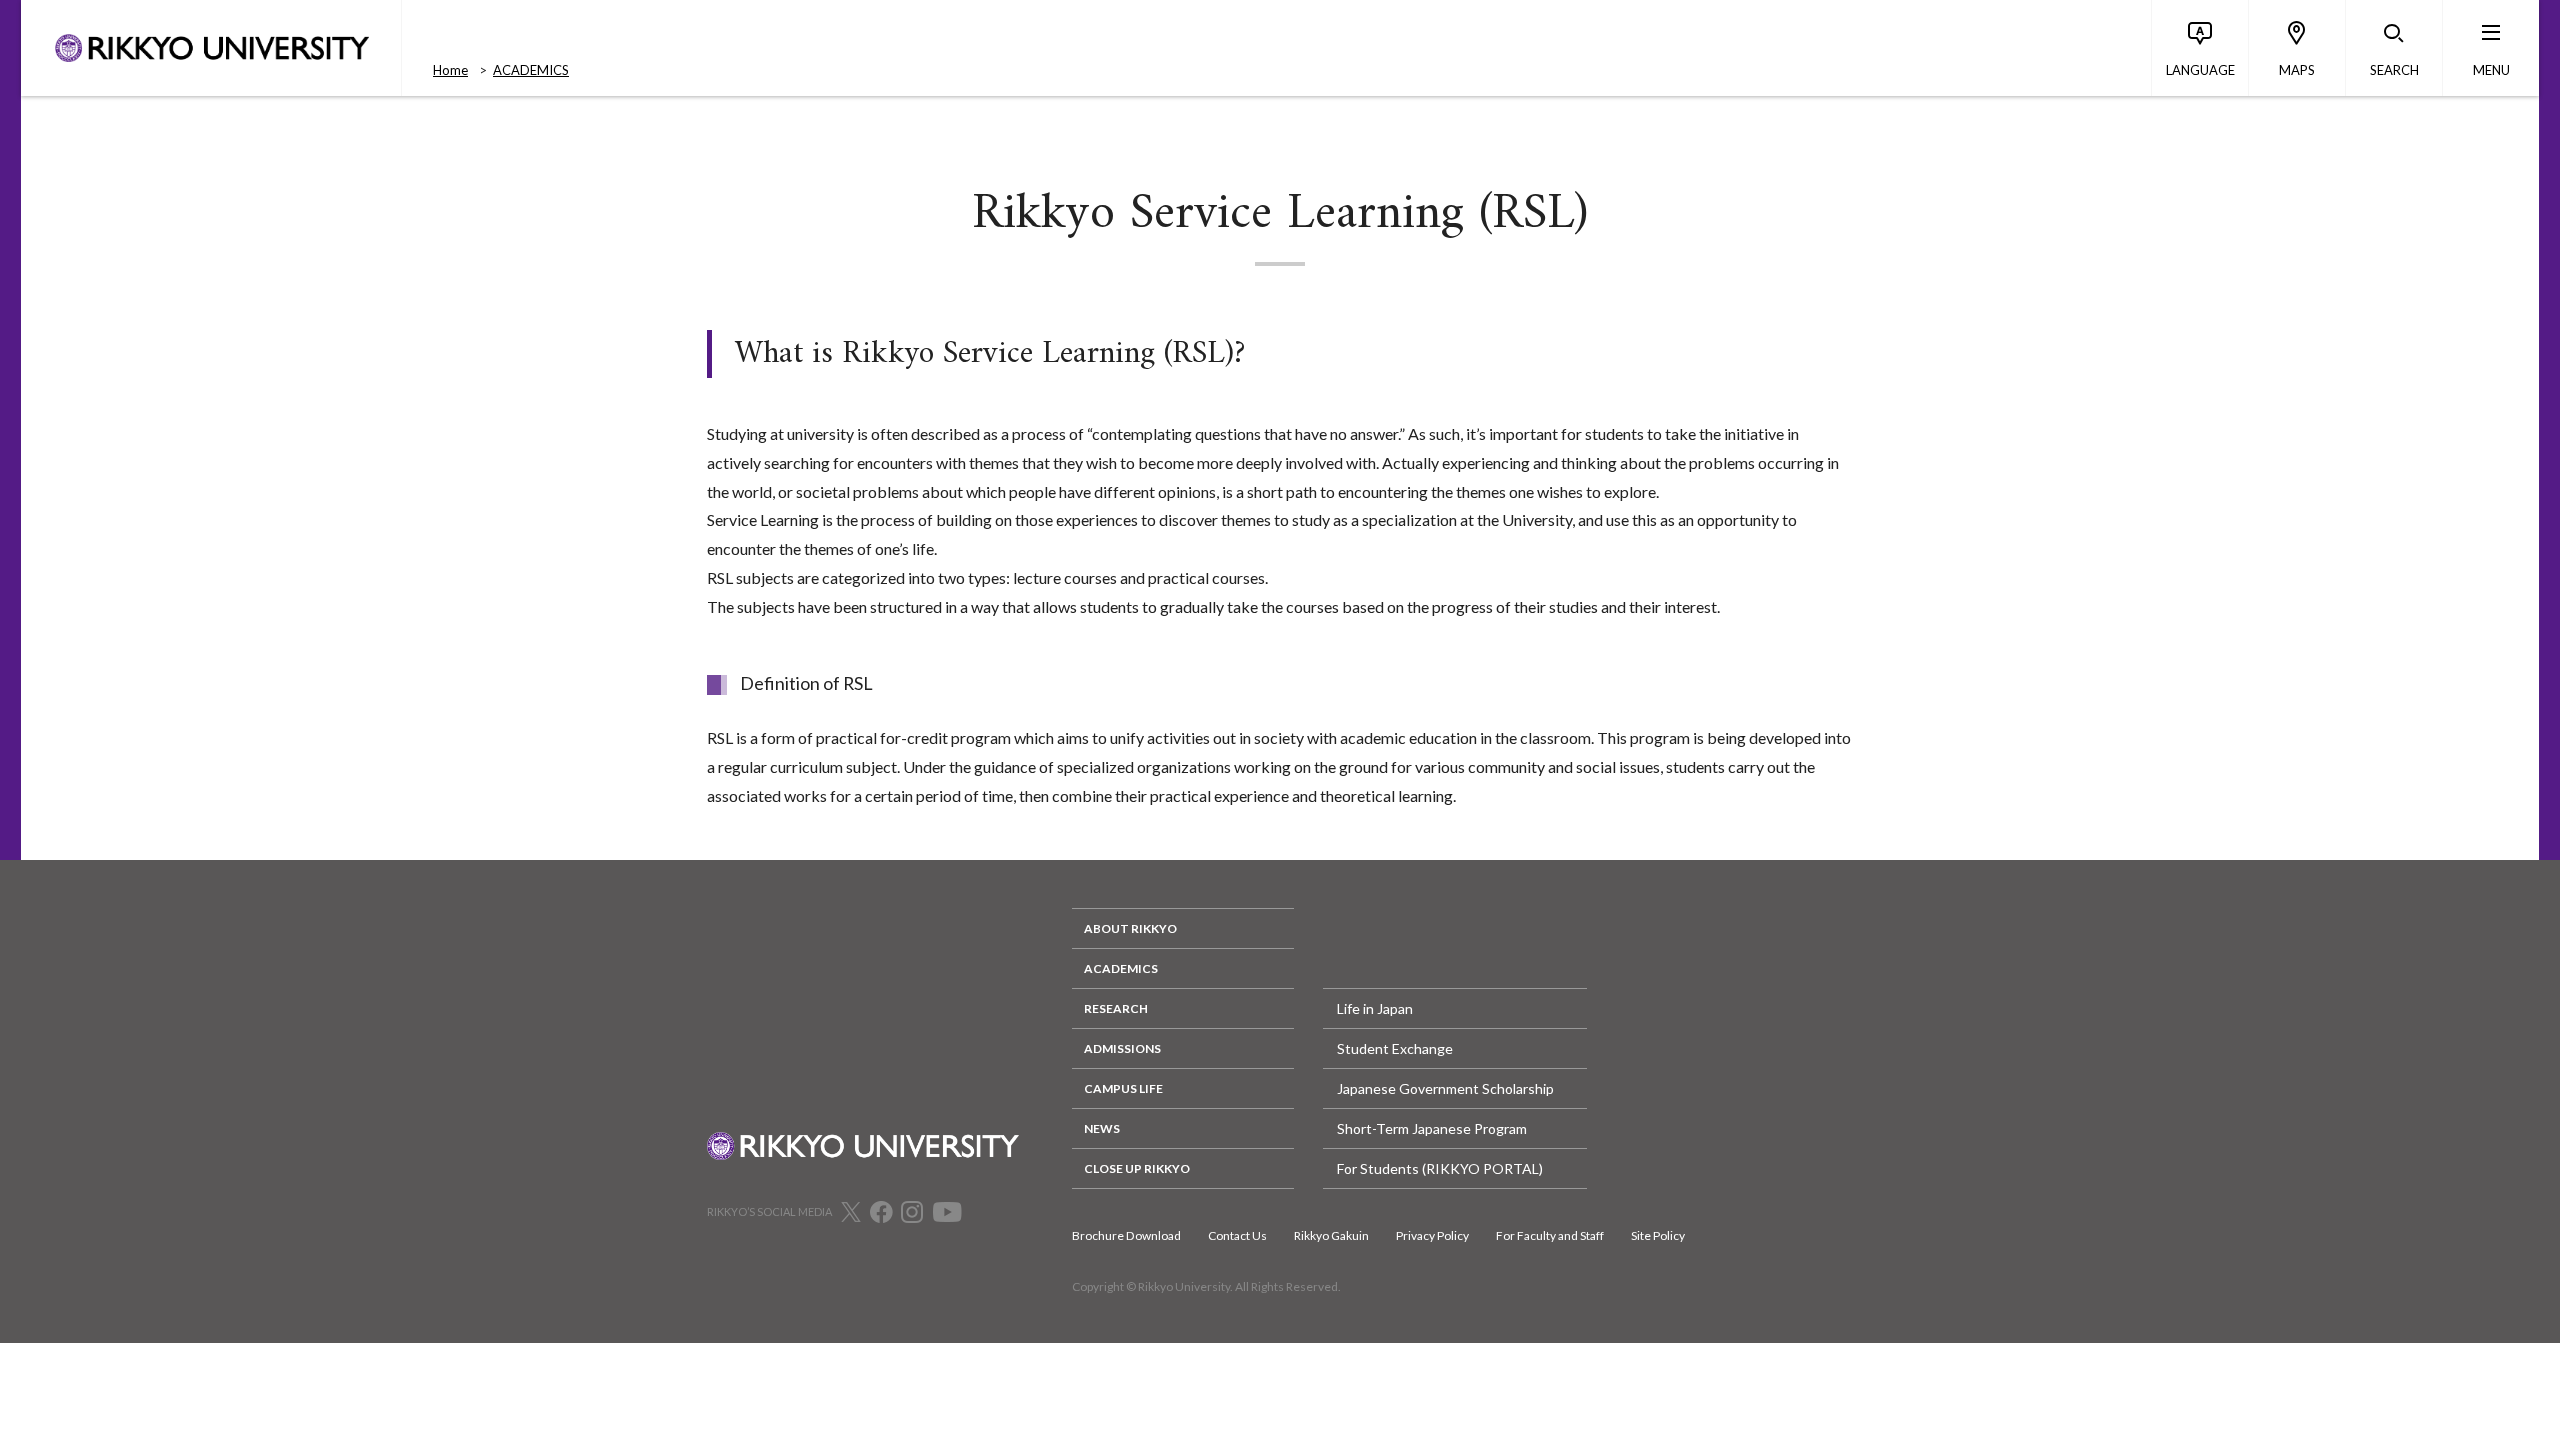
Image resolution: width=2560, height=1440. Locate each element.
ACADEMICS (531, 70)
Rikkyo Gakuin (1331, 1235)
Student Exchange (1395, 1048)
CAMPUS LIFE (1123, 1088)
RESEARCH (1116, 1008)
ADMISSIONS (1122, 1048)
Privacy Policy (1432, 1235)
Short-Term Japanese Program (1432, 1128)
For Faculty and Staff (1550, 1235)
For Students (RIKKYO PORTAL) (1440, 1168)
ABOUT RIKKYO (1130, 928)
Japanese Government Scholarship (1445, 1088)
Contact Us (1237, 1235)
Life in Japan (1375, 1008)
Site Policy (1658, 1235)
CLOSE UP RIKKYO (1137, 1168)
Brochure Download (1126, 1235)
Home (450, 70)
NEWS (1102, 1128)
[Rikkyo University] (211, 48)
